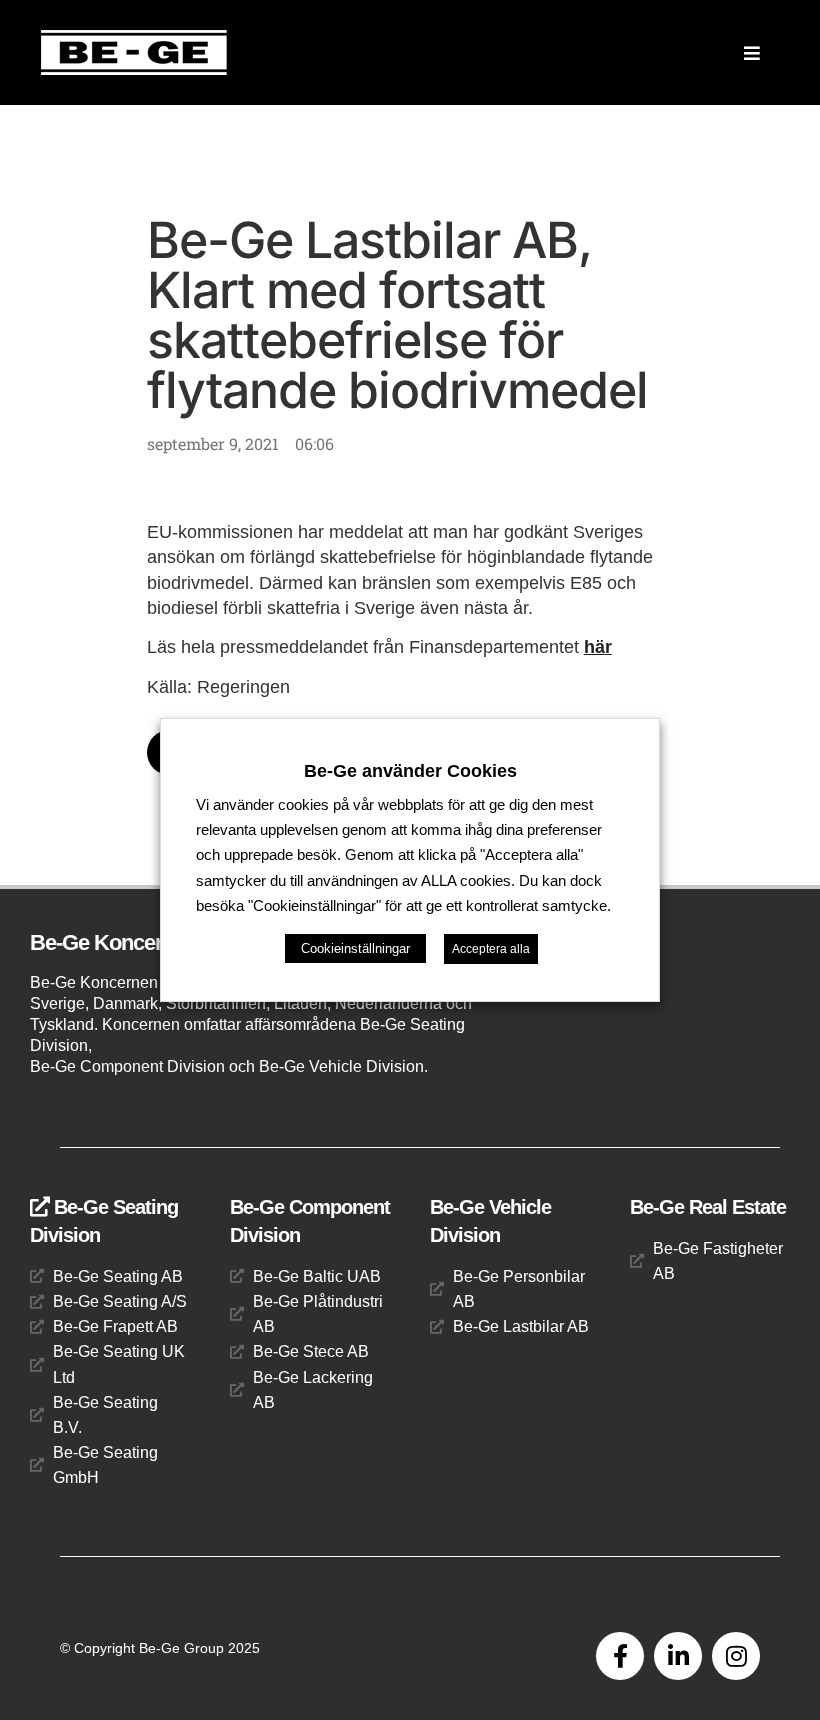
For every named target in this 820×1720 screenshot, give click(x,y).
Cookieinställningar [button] (355, 948)
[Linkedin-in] (678, 1656)
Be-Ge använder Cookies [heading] (410, 771)
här (598, 647)
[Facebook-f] (620, 1656)
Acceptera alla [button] (491, 949)
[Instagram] (736, 1656)
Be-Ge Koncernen (114, 942)
